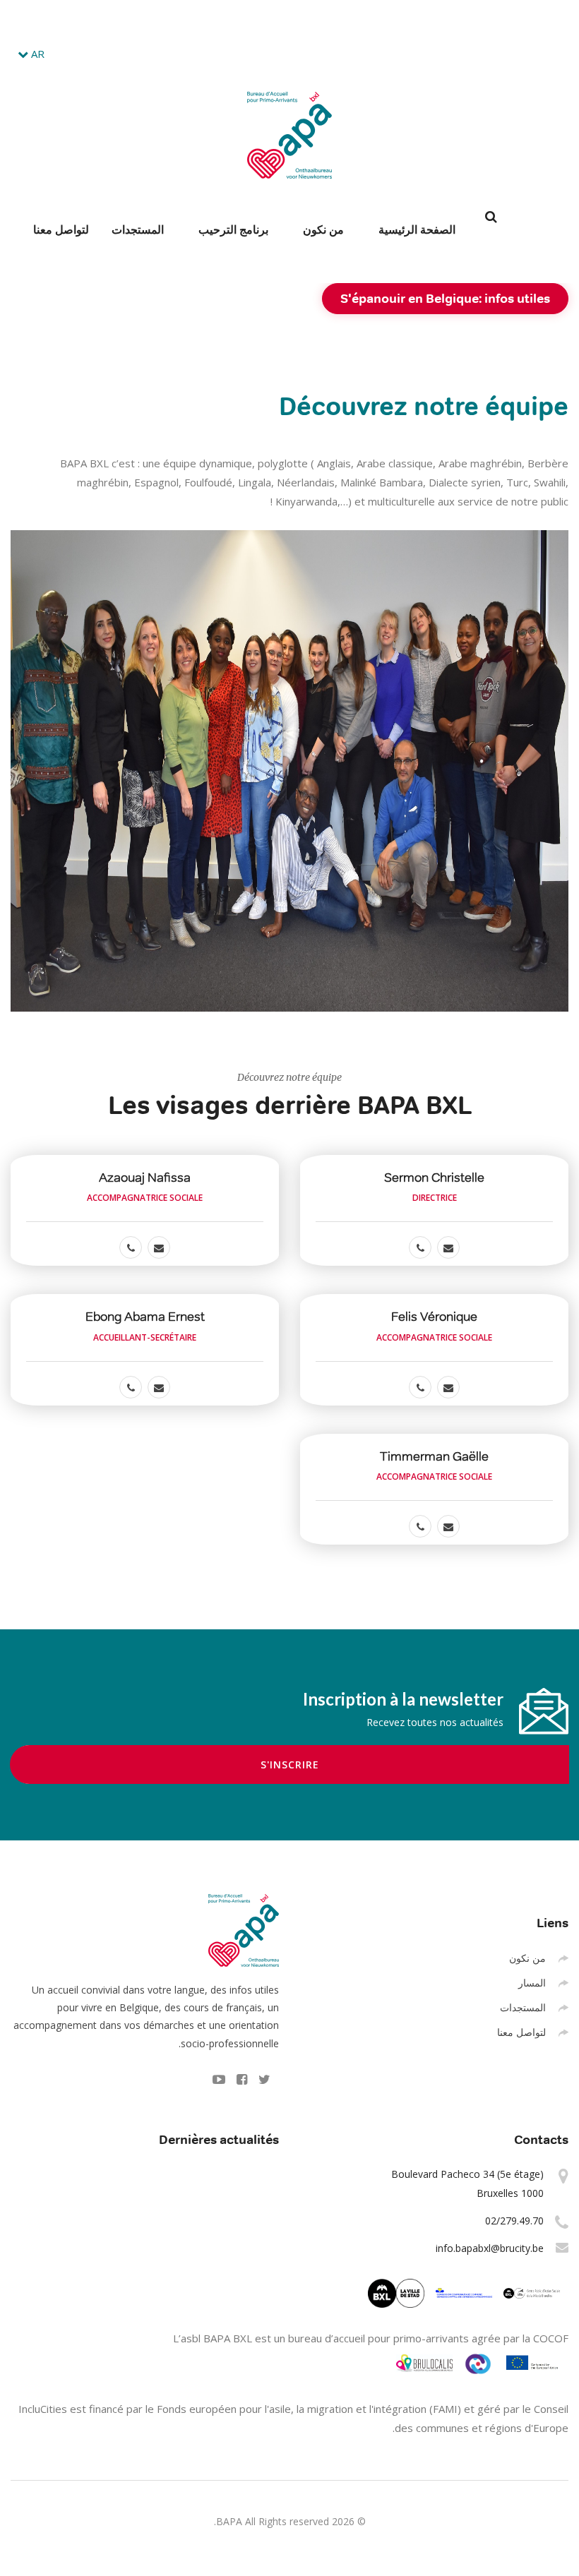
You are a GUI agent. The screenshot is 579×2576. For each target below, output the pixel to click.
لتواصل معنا (61, 229)
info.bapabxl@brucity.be (234, 20)
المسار (532, 1983)
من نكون (323, 229)
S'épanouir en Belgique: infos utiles (445, 298)
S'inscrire (290, 1765)
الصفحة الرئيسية (417, 229)
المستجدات (138, 229)
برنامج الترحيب (233, 229)
